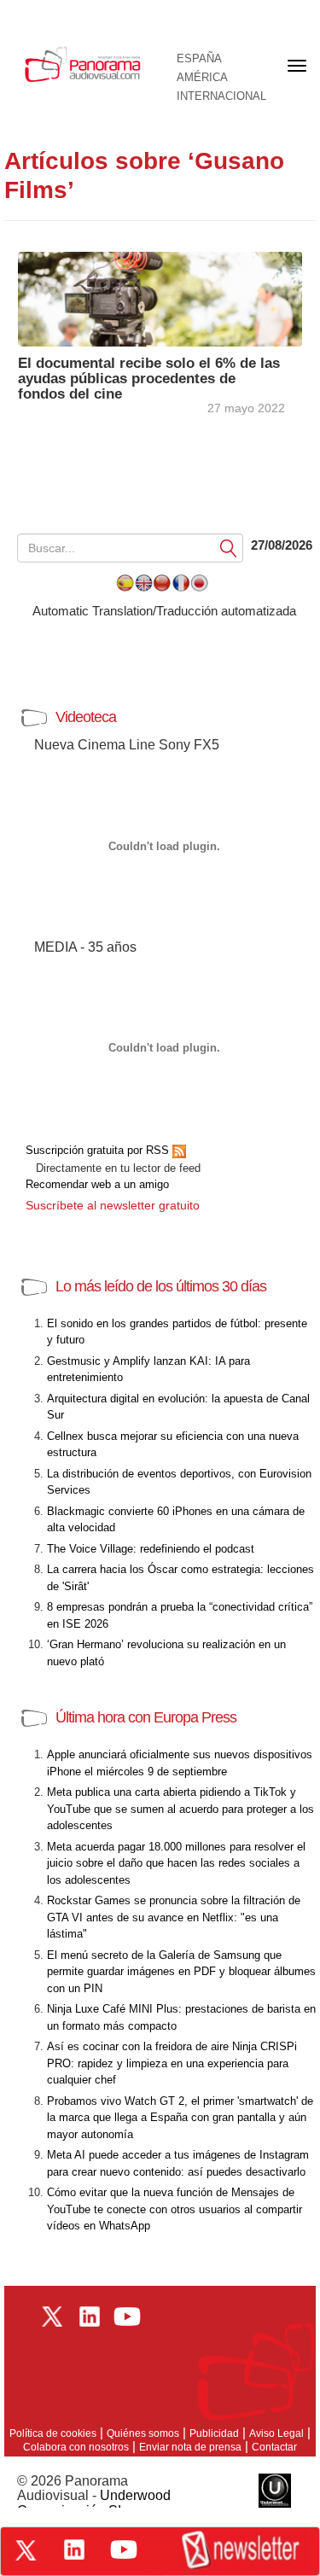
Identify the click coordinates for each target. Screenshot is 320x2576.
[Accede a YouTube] (124, 2550)
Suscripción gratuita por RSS (99, 1150)
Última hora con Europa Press (146, 1717)
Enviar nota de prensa (190, 2447)
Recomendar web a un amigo (97, 1184)
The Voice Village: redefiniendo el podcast (151, 1549)
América (202, 78)
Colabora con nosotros (76, 2447)
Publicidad (214, 2433)
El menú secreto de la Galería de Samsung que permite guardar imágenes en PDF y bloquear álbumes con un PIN (181, 1972)
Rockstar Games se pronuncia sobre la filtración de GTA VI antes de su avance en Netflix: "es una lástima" (174, 1917)
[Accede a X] (26, 2550)
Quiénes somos (143, 2433)
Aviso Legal (276, 2433)
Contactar (274, 2447)
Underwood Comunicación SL (94, 2503)
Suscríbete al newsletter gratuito (113, 1205)
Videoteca (86, 717)
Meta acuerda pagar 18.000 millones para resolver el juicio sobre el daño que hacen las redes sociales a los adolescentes (176, 1863)
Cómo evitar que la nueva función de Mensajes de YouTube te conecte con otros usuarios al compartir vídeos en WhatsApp (175, 2209)
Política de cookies (53, 2433)
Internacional (221, 96)
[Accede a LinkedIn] (74, 2550)
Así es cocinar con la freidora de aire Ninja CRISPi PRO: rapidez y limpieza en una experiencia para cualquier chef (172, 2063)
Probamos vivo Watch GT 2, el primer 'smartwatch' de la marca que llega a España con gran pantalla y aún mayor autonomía (180, 2118)
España (199, 59)
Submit (229, 548)
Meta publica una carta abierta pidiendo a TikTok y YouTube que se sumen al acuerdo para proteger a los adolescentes (180, 1809)
